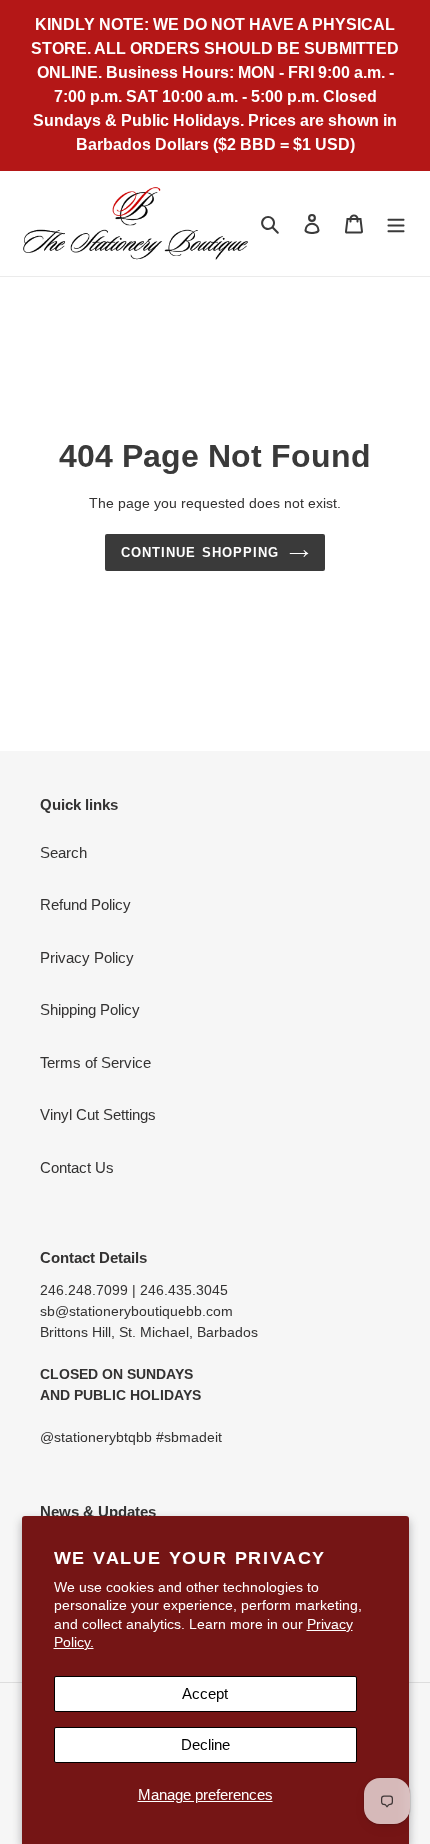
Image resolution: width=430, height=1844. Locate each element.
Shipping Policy (90, 1009)
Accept (205, 1693)
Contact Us (77, 1167)
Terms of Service (95, 1062)
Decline (205, 1744)
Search (63, 852)
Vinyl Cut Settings (98, 1114)
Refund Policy (85, 904)
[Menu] (396, 223)
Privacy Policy (87, 957)
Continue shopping (200, 552)
